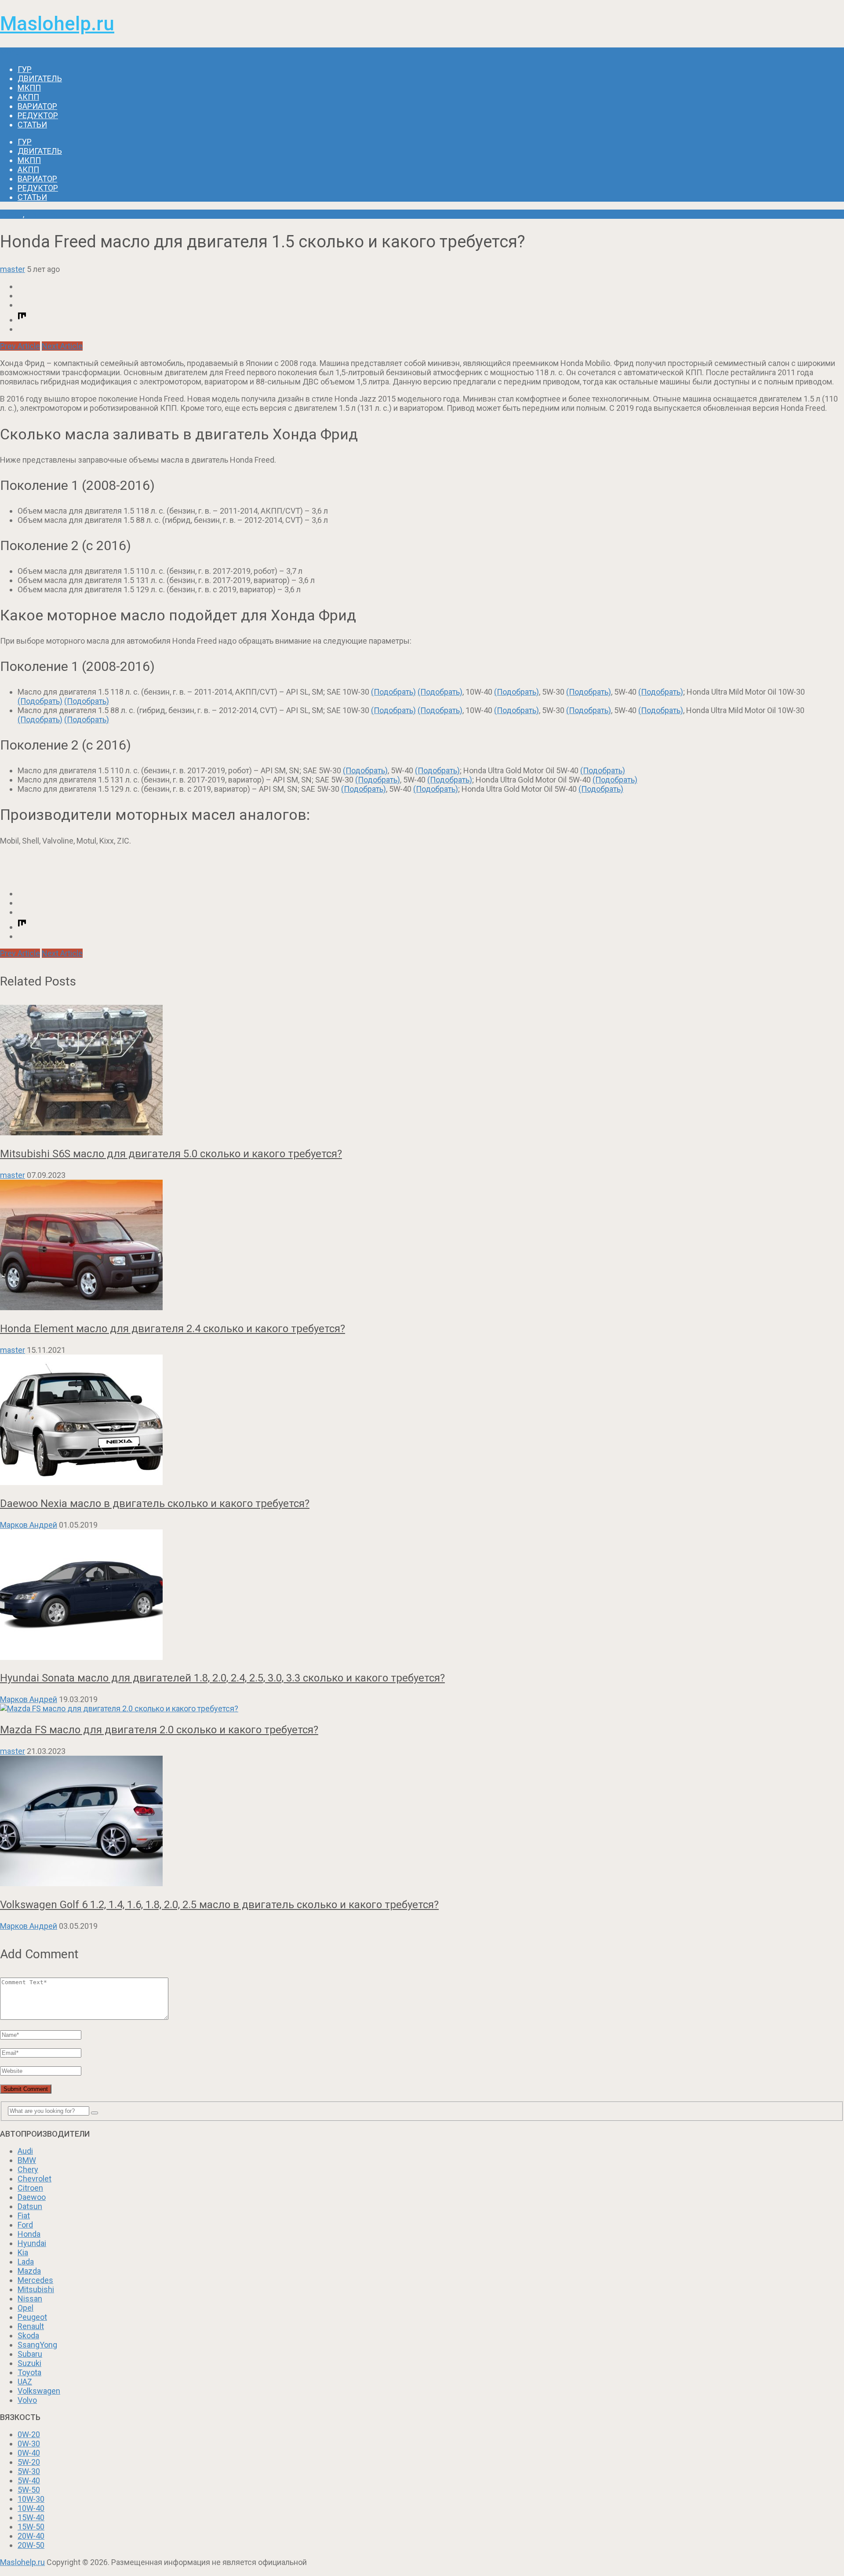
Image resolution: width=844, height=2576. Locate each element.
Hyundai (32, 2243)
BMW (27, 2160)
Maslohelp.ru (57, 24)
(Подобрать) (393, 692)
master (13, 269)
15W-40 (31, 2517)
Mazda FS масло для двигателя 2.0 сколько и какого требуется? (159, 1730)
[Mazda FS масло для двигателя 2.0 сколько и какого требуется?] (422, 1708)
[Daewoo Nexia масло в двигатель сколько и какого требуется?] (422, 1421)
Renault (31, 2326)
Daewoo (32, 2197)
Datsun (30, 2206)
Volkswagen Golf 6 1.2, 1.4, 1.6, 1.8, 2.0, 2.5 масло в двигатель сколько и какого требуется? (219, 1905)
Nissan (30, 2299)
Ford (25, 2225)
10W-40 (31, 2508)
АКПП (28, 97)
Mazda (29, 2271)
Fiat (24, 2216)
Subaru (30, 2354)
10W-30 (31, 2499)
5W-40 (29, 2480)
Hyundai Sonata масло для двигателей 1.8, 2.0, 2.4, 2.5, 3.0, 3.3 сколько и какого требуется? (222, 1678)
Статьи (32, 125)
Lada (26, 2262)
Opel (25, 2308)
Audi (25, 2151)
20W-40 (31, 2536)
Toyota (29, 2372)
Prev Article (20, 346)
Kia (23, 2252)
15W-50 (31, 2527)
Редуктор (38, 115)
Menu (10, 52)
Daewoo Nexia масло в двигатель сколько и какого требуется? (155, 1504)
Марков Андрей (29, 1525)
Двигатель (40, 78)
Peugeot (32, 2317)
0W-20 (29, 2434)
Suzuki (29, 2363)
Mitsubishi (36, 2289)
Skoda (28, 2335)
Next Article (62, 346)
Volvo (27, 2400)
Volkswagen (39, 2391)
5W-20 (29, 2462)
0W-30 (29, 2444)
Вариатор (37, 106)
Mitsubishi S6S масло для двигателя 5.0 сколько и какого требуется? (171, 1154)
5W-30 (29, 2471)
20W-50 (31, 2545)
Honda (11, 214)
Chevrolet (35, 2179)
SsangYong (37, 2345)
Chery (28, 2169)
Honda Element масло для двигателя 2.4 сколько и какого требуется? (173, 1329)
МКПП (29, 88)
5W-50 (29, 2490)
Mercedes (35, 2280)
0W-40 (29, 2453)
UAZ (25, 2382)
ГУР (25, 69)
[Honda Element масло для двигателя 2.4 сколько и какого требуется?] (422, 1246)
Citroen (30, 2188)
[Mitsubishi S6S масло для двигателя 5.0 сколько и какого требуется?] (422, 1071)
